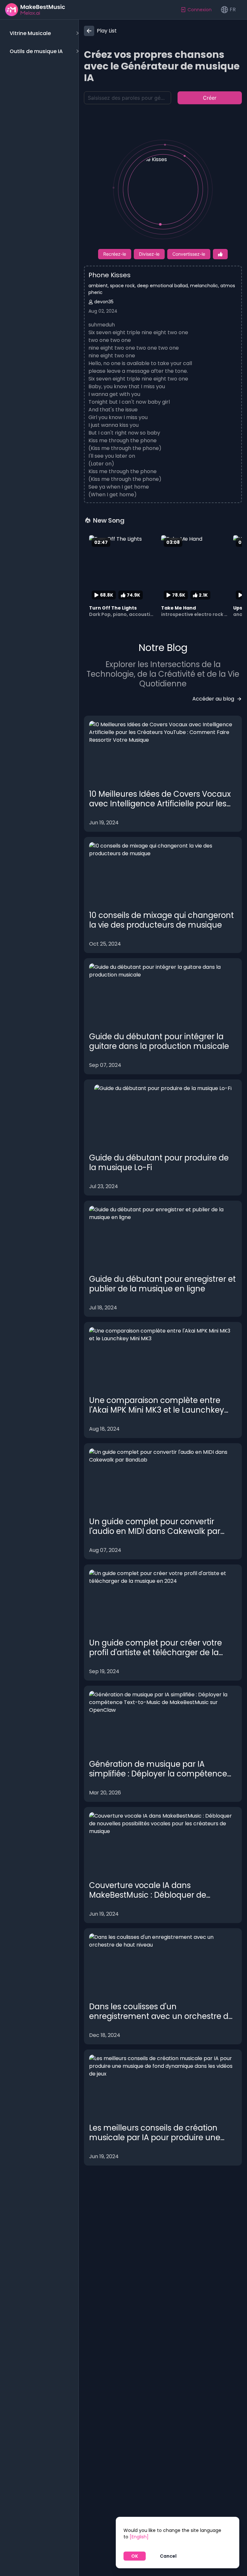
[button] (43, 33)
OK (135, 2556)
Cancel (168, 2556)
